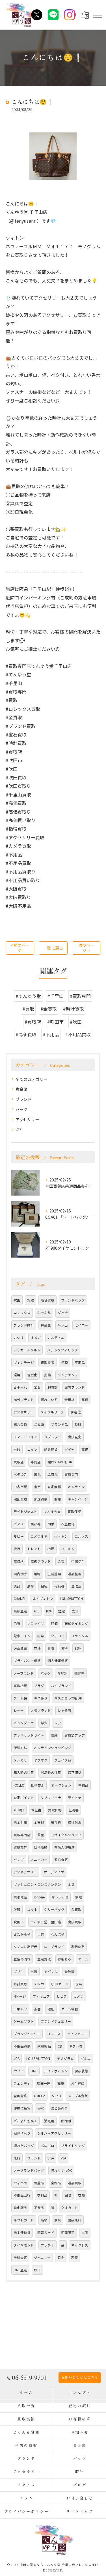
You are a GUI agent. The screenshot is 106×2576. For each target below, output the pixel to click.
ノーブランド (24, 1673)
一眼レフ (20, 2009)
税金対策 (20, 1822)
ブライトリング (73, 2146)
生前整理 (54, 1574)
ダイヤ (70, 1449)
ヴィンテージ (24, 1362)
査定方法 (44, 1959)
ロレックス (22, 1313)
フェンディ (22, 2083)
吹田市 (19, 1922)
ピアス (19, 1524)
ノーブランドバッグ (29, 2170)
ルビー (19, 1536)
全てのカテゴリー (31, 1079)
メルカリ (20, 1760)
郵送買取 (41, 1499)
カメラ (79, 1996)
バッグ (21, 1109)
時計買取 (20, 1984)
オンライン (76, 1487)
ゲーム (83, 1959)
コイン (32, 1449)
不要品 (39, 2208)
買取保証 (74, 1511)
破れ (37, 1474)
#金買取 (49, 1009)
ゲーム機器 (70, 2009)
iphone (39, 1897)
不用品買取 (22, 2046)
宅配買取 (20, 1499)
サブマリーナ (51, 1798)
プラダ (39, 1686)
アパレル (51, 1971)
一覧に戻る (53, 948)
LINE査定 (20, 2270)
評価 (54, 1623)
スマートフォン (25, 1437)
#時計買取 (73, 1009)
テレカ (39, 1984)
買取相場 (20, 1686)
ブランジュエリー (27, 2034)
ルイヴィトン (43, 1599)
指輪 (47, 1375)
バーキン (68, 1549)
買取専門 (71, 1474)
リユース (54, 2034)
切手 (51, 1524)
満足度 (49, 2121)
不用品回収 (22, 2195)
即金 (61, 2258)
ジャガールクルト (27, 1350)
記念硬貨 (51, 1449)
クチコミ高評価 (25, 1947)
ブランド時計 (24, 1325)
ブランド (23, 1099)
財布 (58, 1499)
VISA (51, 2158)
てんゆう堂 (52, 1511)
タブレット (53, 1437)
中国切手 (78, 1561)
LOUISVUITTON (71, 1599)
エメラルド (39, 1536)
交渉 (37, 1648)
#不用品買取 (78, 1034)
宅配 (51, 2009)
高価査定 (78, 1947)
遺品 (17, 1586)
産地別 (62, 1673)
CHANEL (20, 1599)
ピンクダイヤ (24, 1723)
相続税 (59, 1586)
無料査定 (20, 2258)
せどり (62, 1996)
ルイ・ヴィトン (56, 2071)
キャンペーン (78, 1499)
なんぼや (58, 1934)
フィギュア (41, 1996)
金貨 (61, 1561)
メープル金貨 (78, 2096)
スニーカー (39, 1860)
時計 (20, 1129)
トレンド (34, 1549)
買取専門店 (22, 1835)
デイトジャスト (25, 1511)
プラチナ (47, 2245)
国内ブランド (75, 1387)
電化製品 (20, 2208)
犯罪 (78, 1648)
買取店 (19, 1462)
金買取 (76, 1909)
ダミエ (86, 2059)
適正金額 (20, 1648)
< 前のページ (20, 948)
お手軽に (78, 2083)
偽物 (64, 1648)
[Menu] (97, 15)
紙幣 (41, 1636)
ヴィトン (61, 1536)
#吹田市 (55, 1022)
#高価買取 (26, 1034)
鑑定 (62, 1611)
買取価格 (55, 1810)
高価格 (19, 1561)
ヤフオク (41, 1760)
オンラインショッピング (53, 1748)
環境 (17, 1375)
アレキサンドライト (29, 1735)
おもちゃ (64, 1959)
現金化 (32, 1375)
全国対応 (20, 2096)
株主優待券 (22, 2232)
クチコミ (58, 1636)
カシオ (19, 1338)
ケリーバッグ (54, 1909)
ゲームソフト (24, 2021)
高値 (85, 1400)
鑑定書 (79, 1673)
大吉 (41, 1934)
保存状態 (81, 2071)
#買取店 (33, 1022)
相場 (51, 1549)
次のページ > (86, 948)
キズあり (41, 1698)
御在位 (76, 1412)
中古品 (83, 1785)
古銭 (17, 1449)
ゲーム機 (20, 1698)
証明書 (73, 1810)
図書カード (46, 2232)
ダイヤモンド (24, 2245)
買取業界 (20, 1847)
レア (58, 1723)
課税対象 (75, 1822)
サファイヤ (36, 1623)
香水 (41, 2108)
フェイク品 (63, 1760)
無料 (17, 2158)
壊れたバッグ (24, 2146)
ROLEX (19, 1785)
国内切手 (20, 1574)
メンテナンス (68, 1375)
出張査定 (75, 1437)
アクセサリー (27, 1119)
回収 (68, 2195)
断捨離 (66, 2121)
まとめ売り (59, 2108)
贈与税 (56, 1822)
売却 (75, 1611)
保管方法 (20, 1748)
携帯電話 (20, 1897)
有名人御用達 (64, 1847)
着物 (37, 1574)
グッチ (63, 1313)
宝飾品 (56, 2183)
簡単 (61, 2083)
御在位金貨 (22, 2108)
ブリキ (19, 1971)
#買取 (28, 1009)
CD (60, 2046)
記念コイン (22, 1636)
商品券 (36, 1524)
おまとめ (20, 2183)
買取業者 (47, 1362)
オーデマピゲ (54, 1872)
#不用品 (51, 1034)
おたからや (22, 1934)
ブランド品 (59, 1424)
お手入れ (20, 1387)
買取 (31, 1300)
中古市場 (20, 1487)
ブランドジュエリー (56, 2021)
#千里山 (55, 996)
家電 (79, 1897)
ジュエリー (42, 2258)
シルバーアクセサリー (54, 2133)
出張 (85, 2232)
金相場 (70, 1400)
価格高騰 (41, 1847)
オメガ (36, 1338)
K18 (37, 1611)
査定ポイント (24, 1798)
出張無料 (75, 2220)
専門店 (36, 1462)
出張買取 (75, 1922)
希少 (44, 1723)
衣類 (81, 2195)
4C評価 (19, 1810)
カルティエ (56, 1338)
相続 (44, 1586)
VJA (63, 2158)
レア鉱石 (64, 1710)
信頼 (64, 1362)
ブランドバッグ (73, 1300)
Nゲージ (20, 1996)
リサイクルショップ (66, 1835)
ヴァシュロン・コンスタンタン (37, 1884)
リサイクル (80, 1636)
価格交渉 (38, 1785)
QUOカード (60, 1984)
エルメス (81, 1536)
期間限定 (68, 2232)
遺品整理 (75, 1574)
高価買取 (47, 1300)
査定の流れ (22, 1959)
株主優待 (68, 1524)
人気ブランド (41, 1710)
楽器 (37, 2009)
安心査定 (61, 1860)
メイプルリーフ (52, 1412)
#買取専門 (80, 996)
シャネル (44, 1313)
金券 (71, 1884)
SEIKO (57, 2096)
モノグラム (65, 2059)
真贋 (51, 1648)
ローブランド (54, 1947)
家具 (58, 2220)
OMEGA (40, 2096)
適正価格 (75, 1772)
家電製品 (44, 2046)
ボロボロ (47, 2146)
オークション (61, 1785)
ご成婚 (39, 1424)
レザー (19, 1710)
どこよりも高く (25, 2121)
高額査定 (20, 1611)
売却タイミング (76, 1623)
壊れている (49, 1400)
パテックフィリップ (62, 1350)
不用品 (80, 1362)
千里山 (63, 1325)
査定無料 (54, 1487)
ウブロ (19, 2071)
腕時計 (53, 1387)
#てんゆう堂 (28, 996)
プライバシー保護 (27, 1661)
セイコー (81, 1325)
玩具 (79, 1984)
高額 (74, 2258)
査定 (37, 1487)
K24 (49, 1611)
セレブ (19, 1860)
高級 (44, 2220)
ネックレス (80, 2245)
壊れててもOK (61, 2170)
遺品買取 (75, 2183)
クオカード (70, 2208)
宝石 (37, 1387)
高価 (85, 1449)
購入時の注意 (24, 1772)
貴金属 (21, 1089)
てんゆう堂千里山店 (46, 1922)
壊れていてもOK (60, 1462)
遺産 (31, 1586)
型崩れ (53, 1474)
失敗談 (70, 1971)
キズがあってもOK (68, 1698)
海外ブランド (24, 1400)
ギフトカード (24, 2220)
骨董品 (39, 2183)
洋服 (17, 1909)
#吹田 (76, 1022)
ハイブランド (61, 1686)
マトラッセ (60, 1897)
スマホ (32, 1909)
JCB (17, 2059)
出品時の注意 (51, 1772)
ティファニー (77, 2034)
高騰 (54, 1735)
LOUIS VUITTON (38, 2059)
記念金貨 (20, 1424)
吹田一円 (44, 2083)
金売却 (39, 1822)
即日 (37, 2270)
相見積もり (22, 2133)
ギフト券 (76, 2046)
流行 (17, 1549)
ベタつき (20, 1474)
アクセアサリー (25, 1872)
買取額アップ (75, 1735)
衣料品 (42, 2195)
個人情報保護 (58, 1661)
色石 (17, 1623)
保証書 (36, 1810)
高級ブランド (41, 1561)
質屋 (41, 1835)
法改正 (76, 1586)
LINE (34, 2071)
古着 (34, 1971)
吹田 (17, 1300)
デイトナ (75, 1798)
